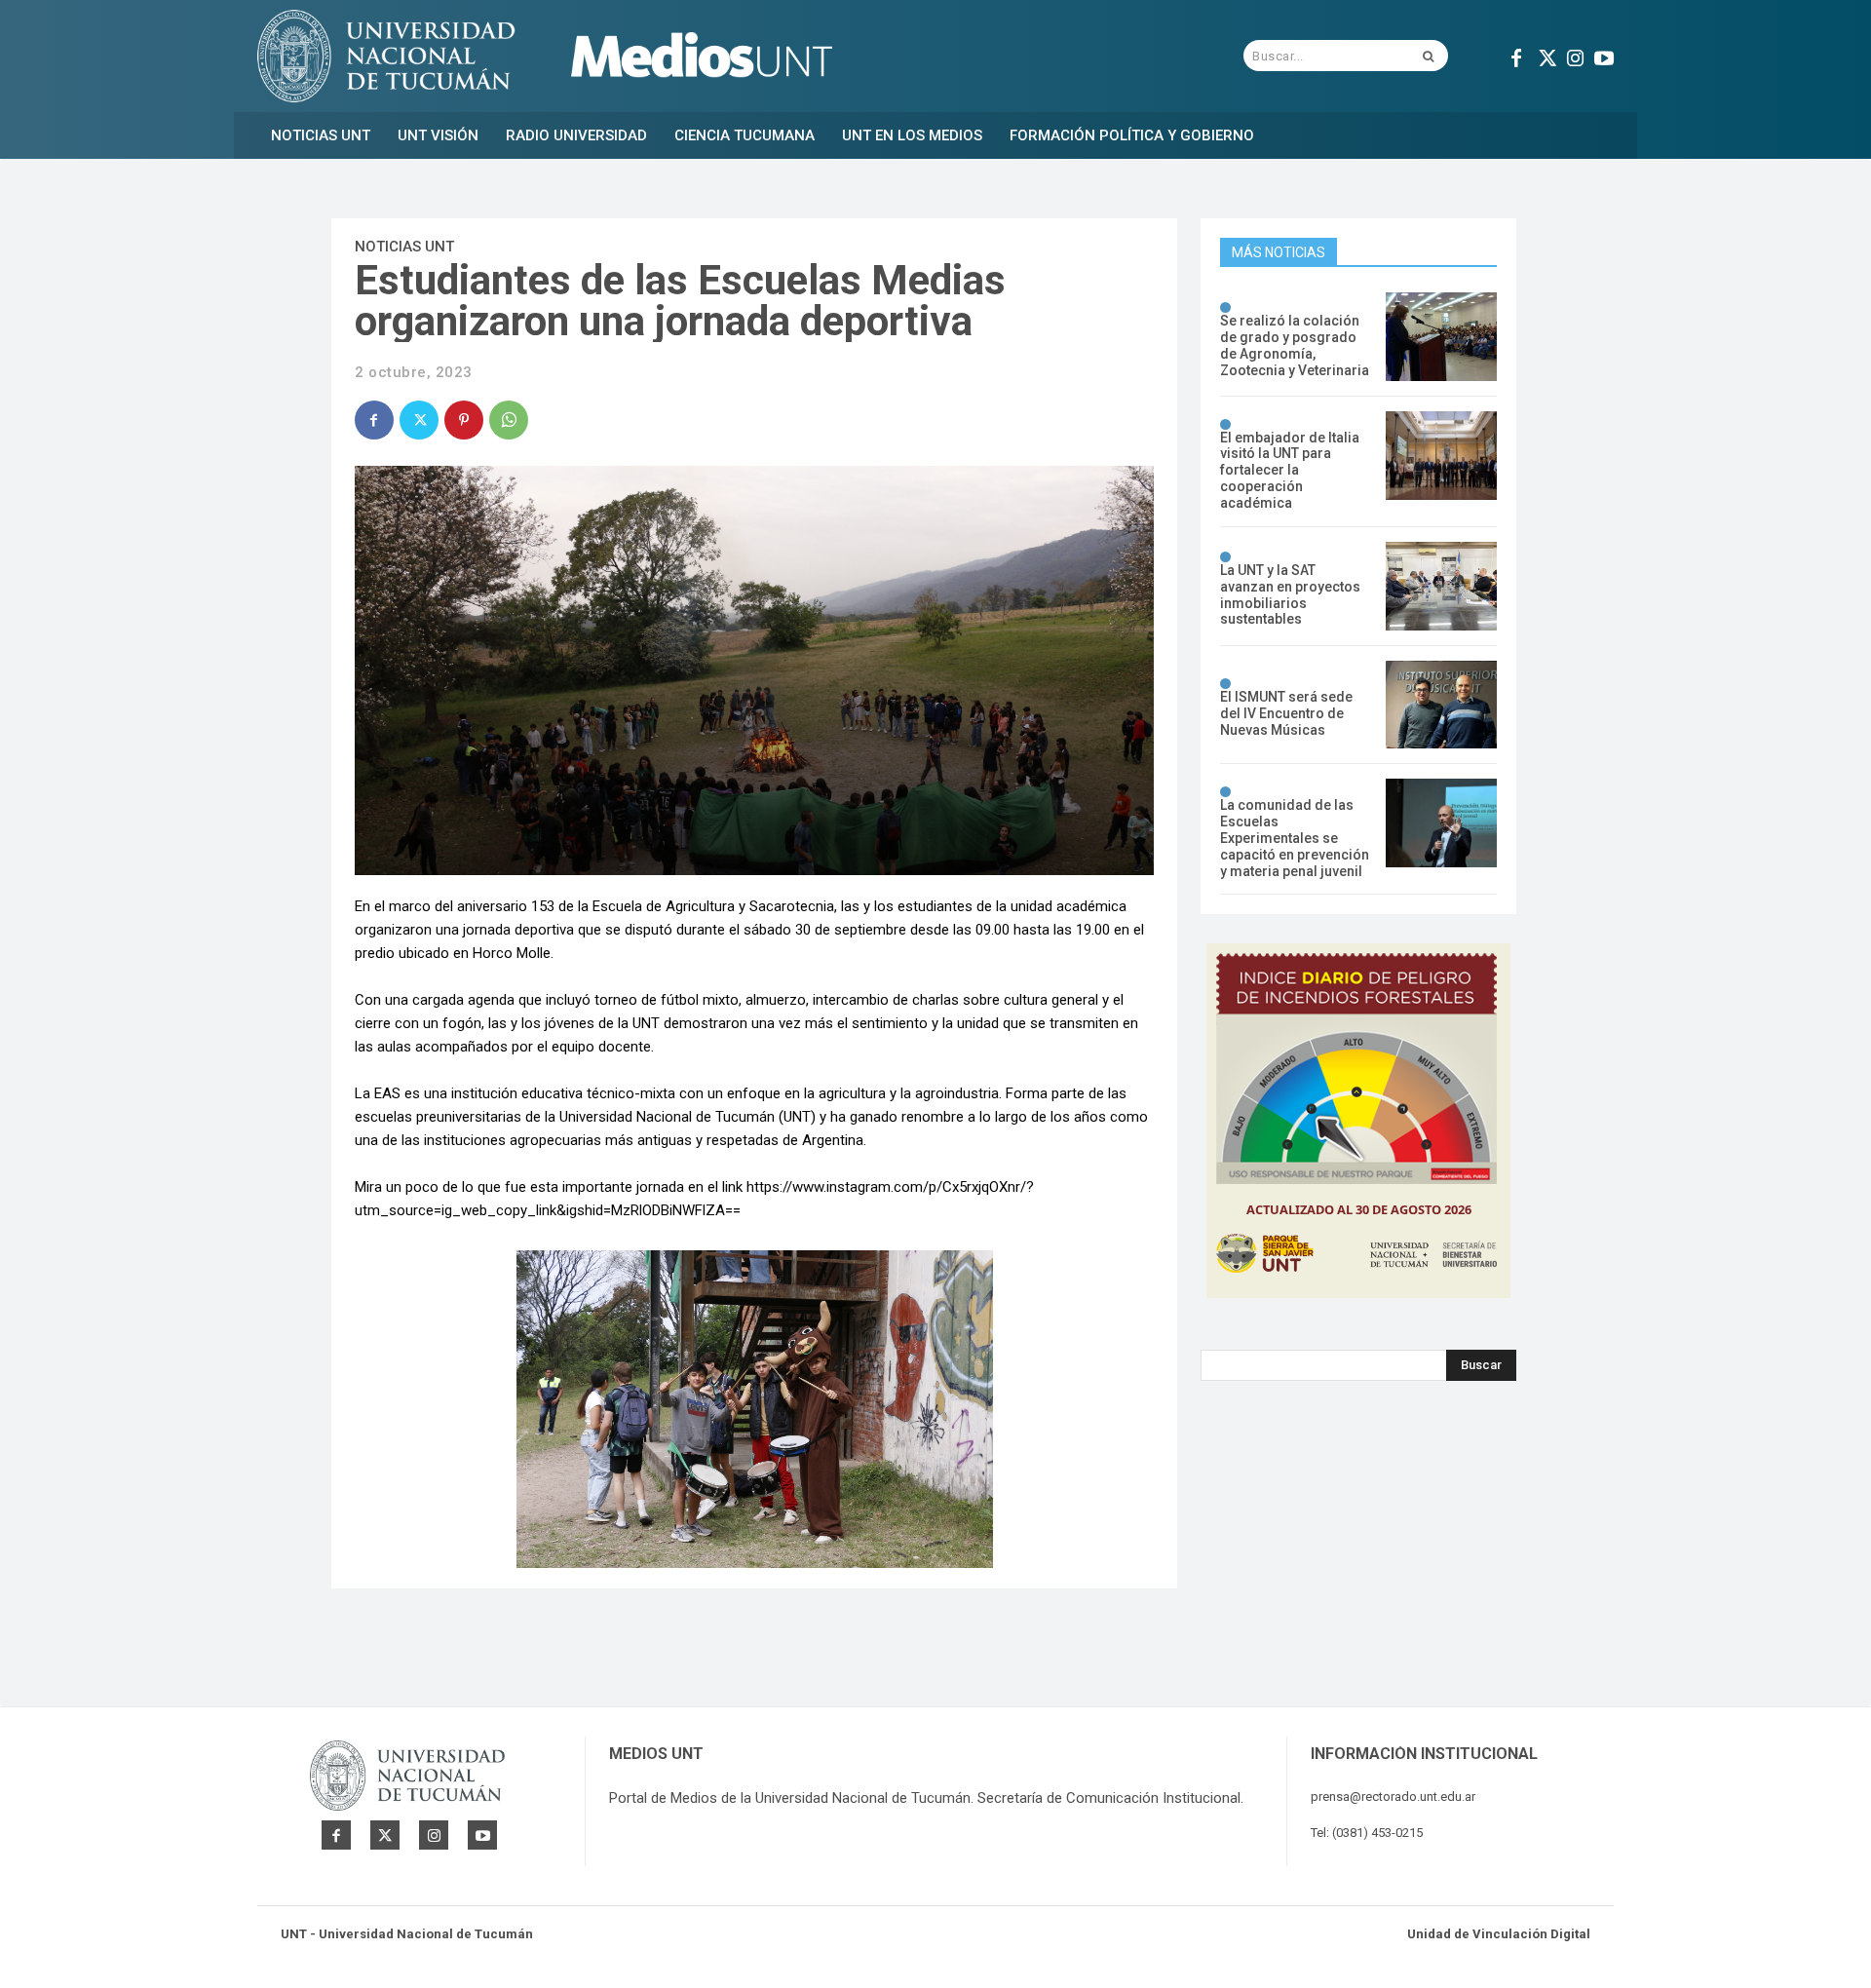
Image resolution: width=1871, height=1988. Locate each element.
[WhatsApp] (509, 420)
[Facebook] (1516, 56)
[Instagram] (1575, 56)
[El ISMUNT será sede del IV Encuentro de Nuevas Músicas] (1441, 705)
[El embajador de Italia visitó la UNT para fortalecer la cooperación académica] (1441, 456)
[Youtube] (1604, 56)
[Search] (1428, 56)
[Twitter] (1546, 56)
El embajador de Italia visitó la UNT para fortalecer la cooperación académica (1290, 470)
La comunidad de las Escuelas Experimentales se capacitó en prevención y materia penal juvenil (1295, 838)
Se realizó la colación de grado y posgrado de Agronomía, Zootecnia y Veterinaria (1295, 345)
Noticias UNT (404, 247)
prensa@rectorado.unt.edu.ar (1393, 1797)
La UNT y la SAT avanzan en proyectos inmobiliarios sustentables (1290, 594)
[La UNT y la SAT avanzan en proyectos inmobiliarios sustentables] (1441, 586)
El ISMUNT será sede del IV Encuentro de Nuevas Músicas (1286, 713)
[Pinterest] (464, 420)
